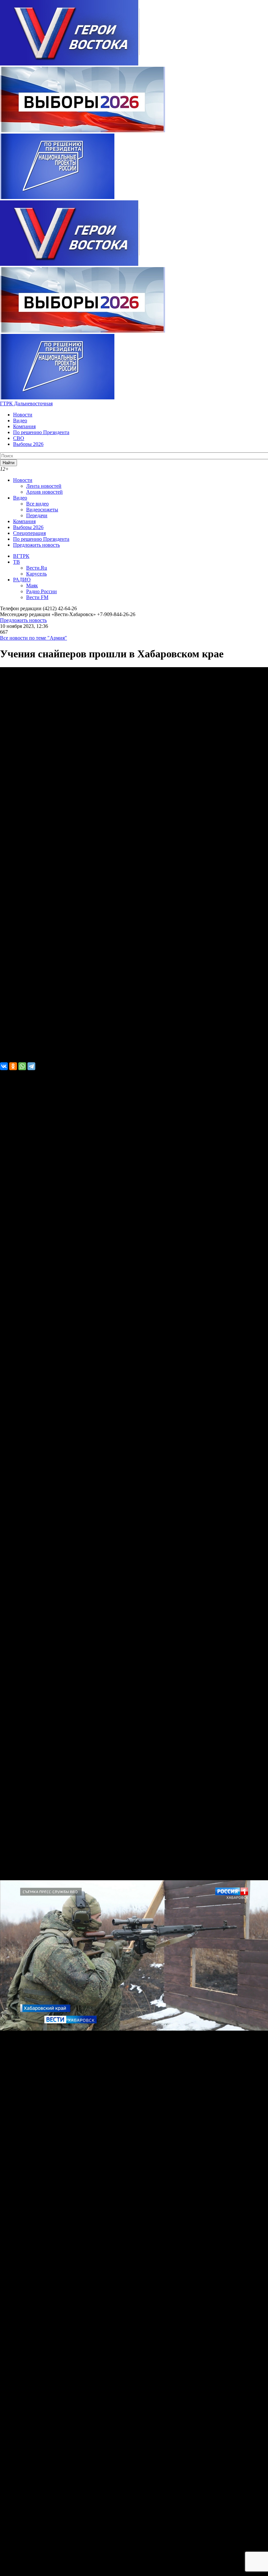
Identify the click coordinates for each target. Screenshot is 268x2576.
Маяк (32, 585)
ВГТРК (21, 556)
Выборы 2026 (28, 444)
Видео (20, 420)
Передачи (37, 515)
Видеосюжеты (42, 510)
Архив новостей (44, 492)
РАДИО (22, 580)
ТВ (17, 562)
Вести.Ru (37, 568)
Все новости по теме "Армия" (33, 638)
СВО (19, 438)
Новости (23, 415)
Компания (24, 426)
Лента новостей (44, 486)
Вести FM (37, 597)
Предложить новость (36, 545)
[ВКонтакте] (4, 1066)
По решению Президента (41, 432)
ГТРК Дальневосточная (26, 403)
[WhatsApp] (22, 1066)
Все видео (37, 504)
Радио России (42, 591)
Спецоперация (29, 533)
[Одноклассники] (13, 1066)
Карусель (36, 574)
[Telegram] (31, 1066)
